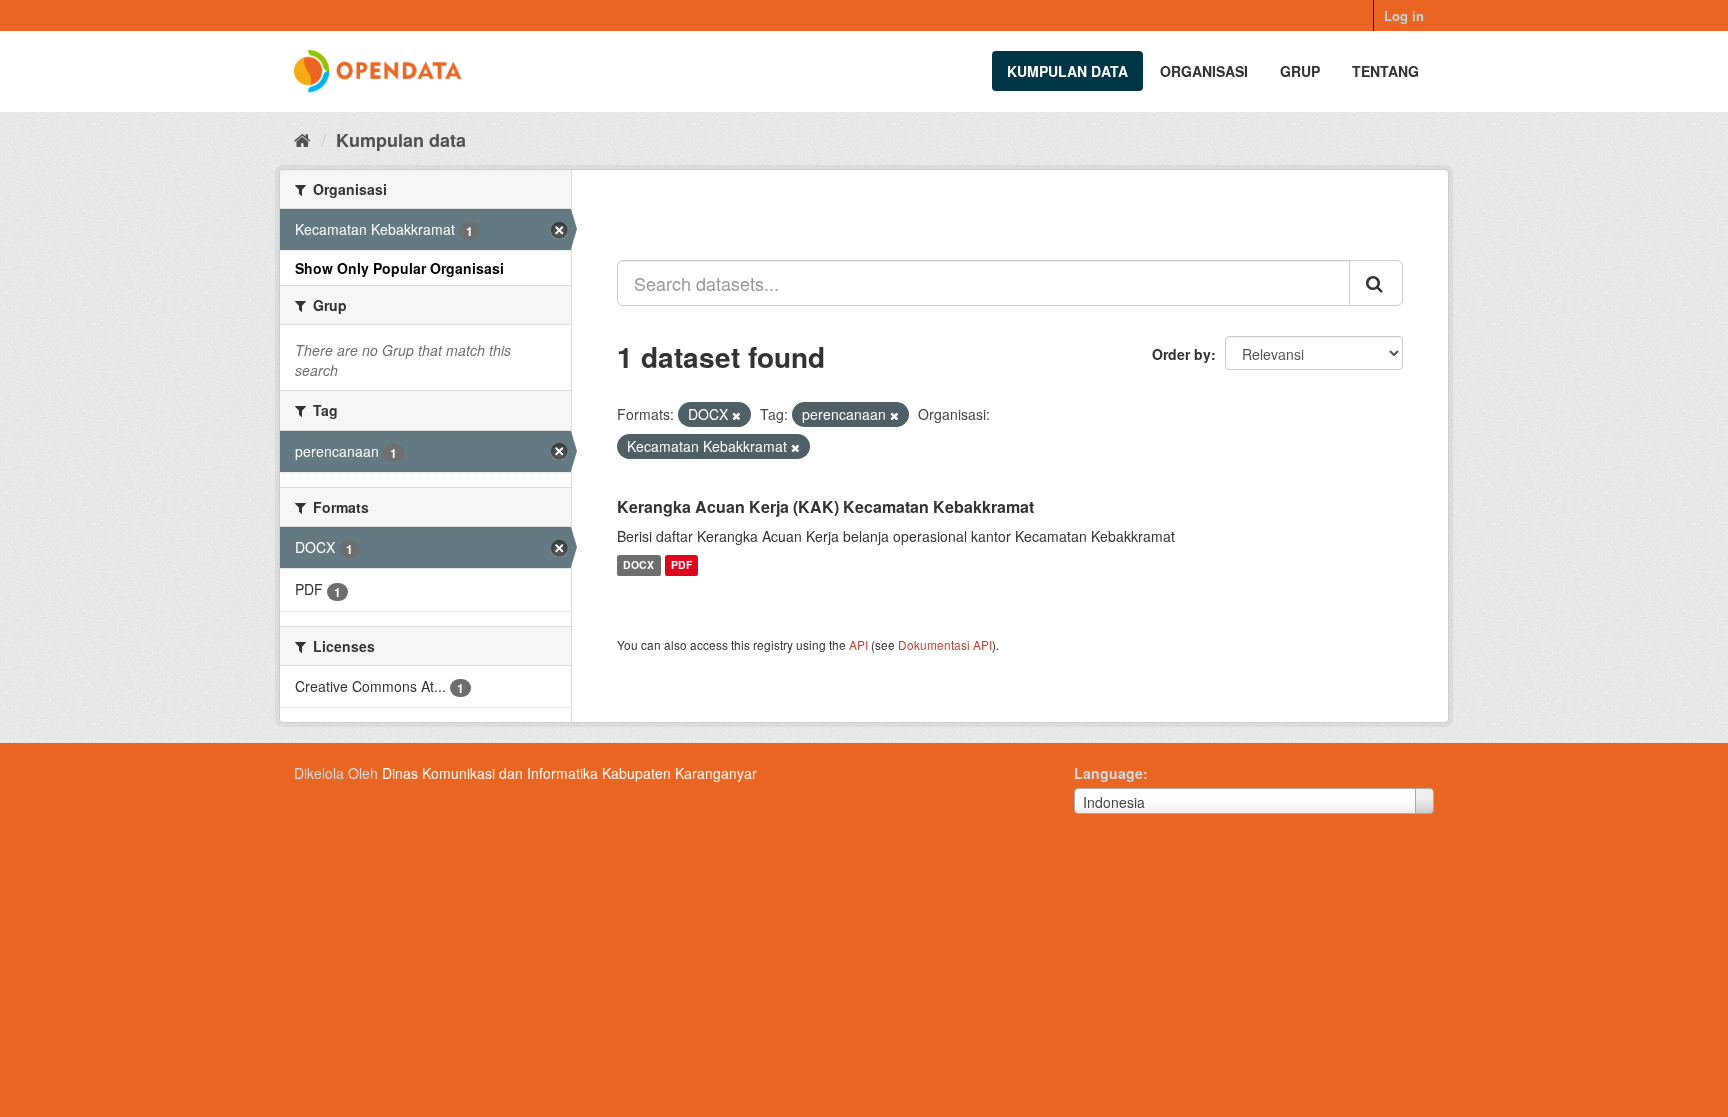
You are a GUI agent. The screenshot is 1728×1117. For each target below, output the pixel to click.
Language (1108, 773)
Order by (1181, 354)
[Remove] (736, 415)
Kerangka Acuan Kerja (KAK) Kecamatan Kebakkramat (825, 506)
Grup (1300, 71)
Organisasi (1204, 71)
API (858, 644)
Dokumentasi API (945, 644)
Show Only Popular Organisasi (399, 268)
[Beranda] (302, 139)
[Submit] (1376, 283)
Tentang (1385, 71)
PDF (681, 565)
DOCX (638, 565)
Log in (1404, 15)
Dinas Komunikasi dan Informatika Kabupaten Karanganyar (569, 773)
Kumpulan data (1067, 71)
